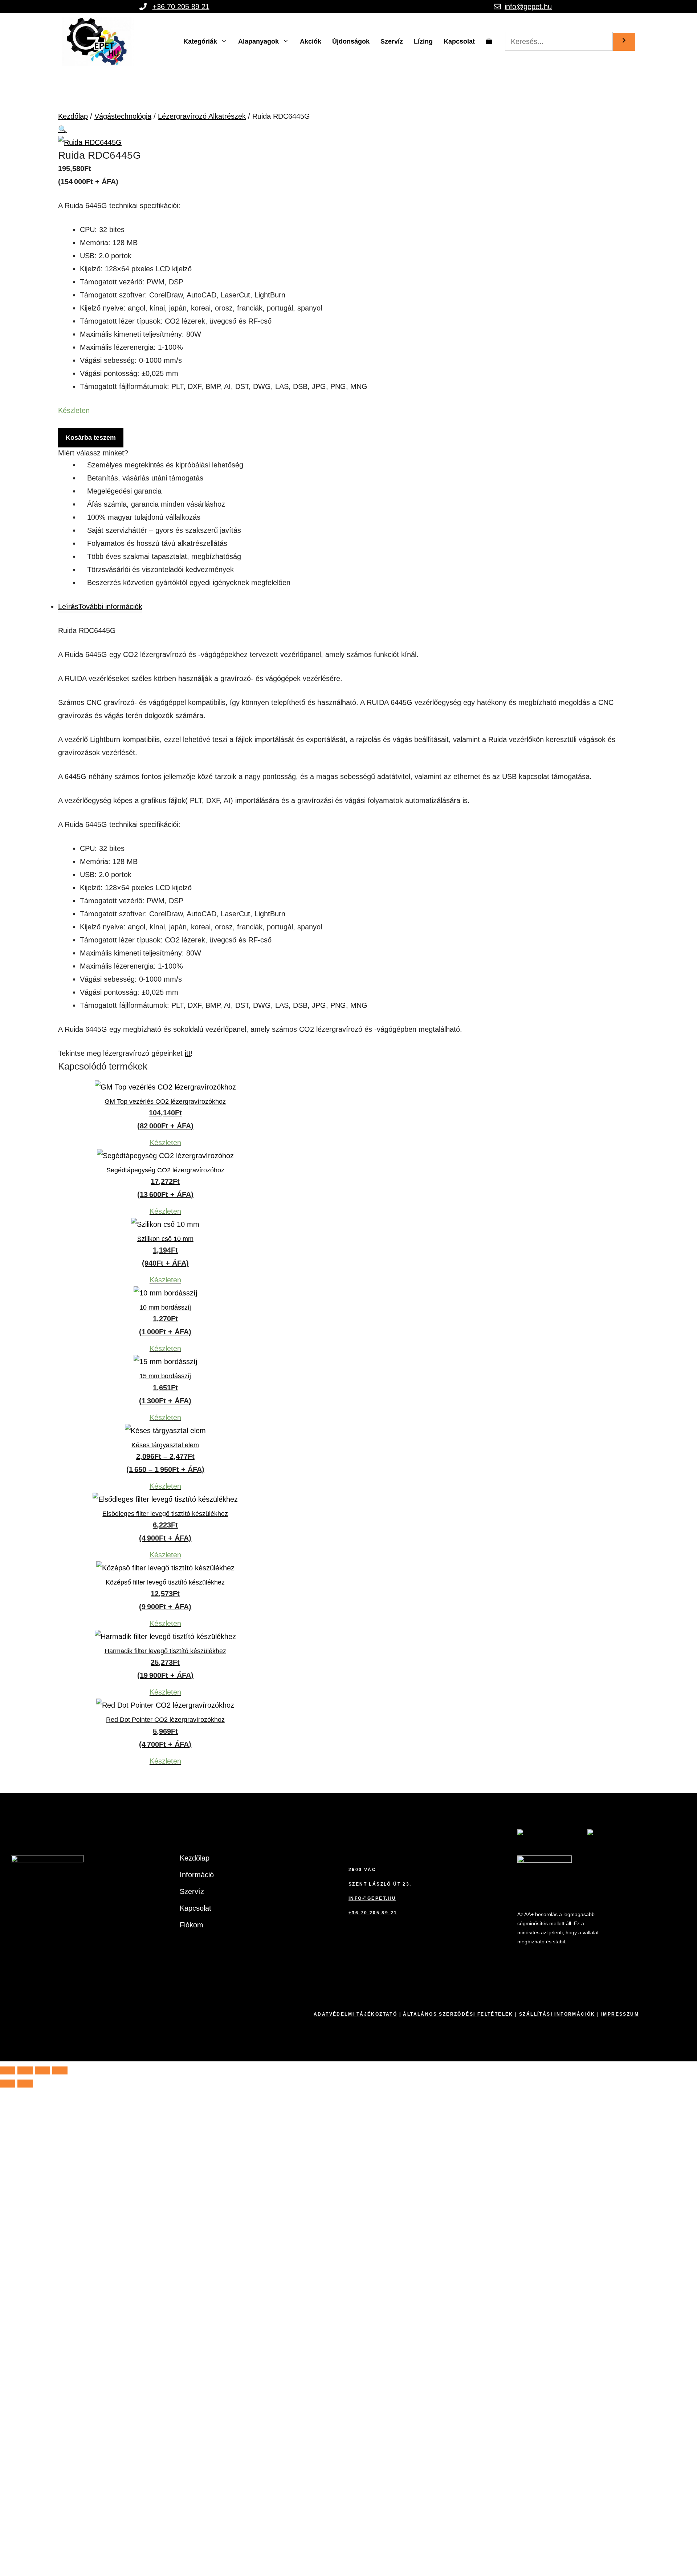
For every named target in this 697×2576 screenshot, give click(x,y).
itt (188, 1053)
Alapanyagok (258, 41)
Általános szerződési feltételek (458, 2014)
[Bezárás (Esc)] (60, 2070)
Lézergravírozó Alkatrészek (202, 116)
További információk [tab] (110, 607)
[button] (63, 129)
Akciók (311, 41)
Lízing (423, 41)
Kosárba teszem (91, 438)
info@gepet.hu (528, 7)
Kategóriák (200, 41)
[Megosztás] (42, 2070)
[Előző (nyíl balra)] (8, 2084)
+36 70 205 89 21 (181, 7)
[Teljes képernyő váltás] (25, 2070)
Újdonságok (351, 41)
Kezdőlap (73, 116)
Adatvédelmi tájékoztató (355, 2014)
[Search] (624, 42)
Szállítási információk (557, 2014)
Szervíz (392, 41)
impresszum (620, 2014)
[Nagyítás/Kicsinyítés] (8, 2070)
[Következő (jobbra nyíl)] (25, 2084)
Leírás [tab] (68, 607)
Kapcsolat (459, 41)
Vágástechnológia (123, 116)
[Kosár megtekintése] (489, 41)
